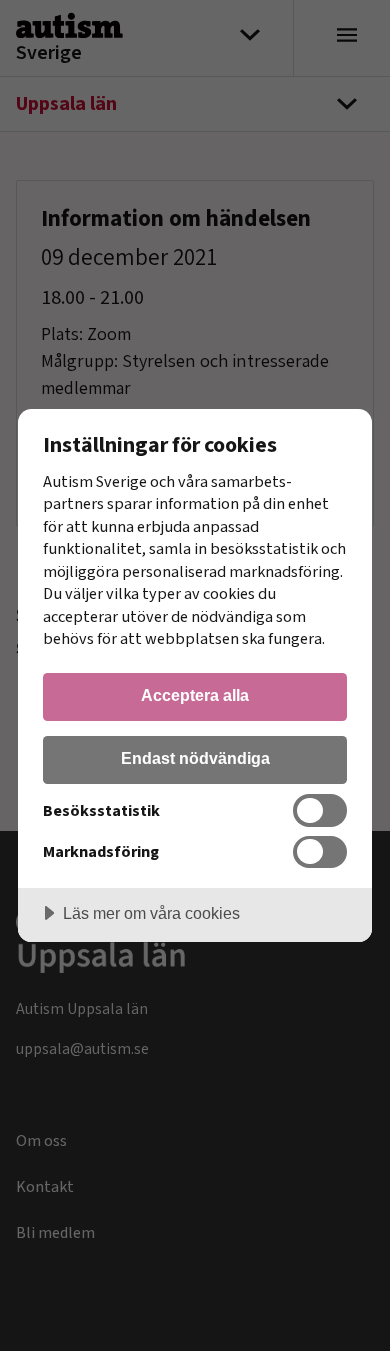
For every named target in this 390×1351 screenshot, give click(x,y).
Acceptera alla (195, 695)
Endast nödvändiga (195, 758)
